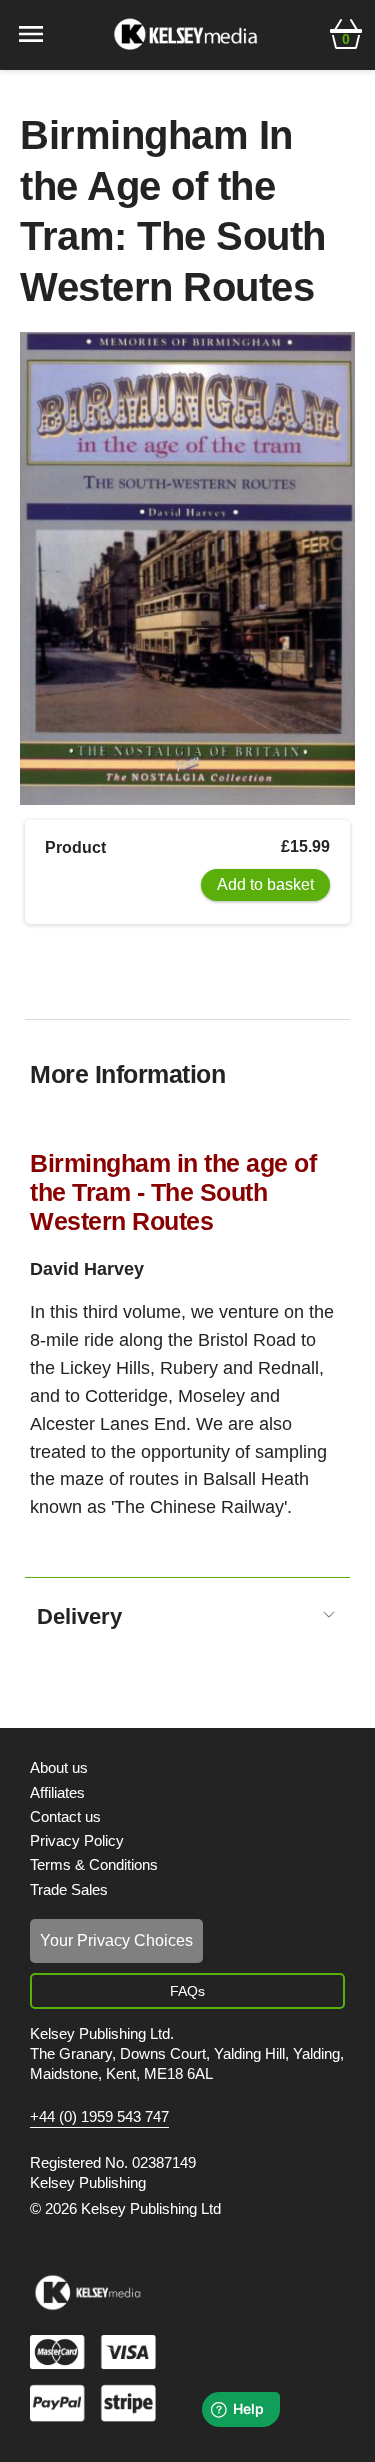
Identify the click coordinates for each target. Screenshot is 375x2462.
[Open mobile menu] (31, 32)
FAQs (187, 1991)
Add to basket (265, 884)
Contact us (65, 1816)
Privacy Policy (77, 1840)
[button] (346, 32)
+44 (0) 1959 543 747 (99, 2117)
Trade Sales (69, 1889)
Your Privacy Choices (116, 1940)
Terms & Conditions (94, 1864)
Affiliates (57, 1792)
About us (59, 1767)
